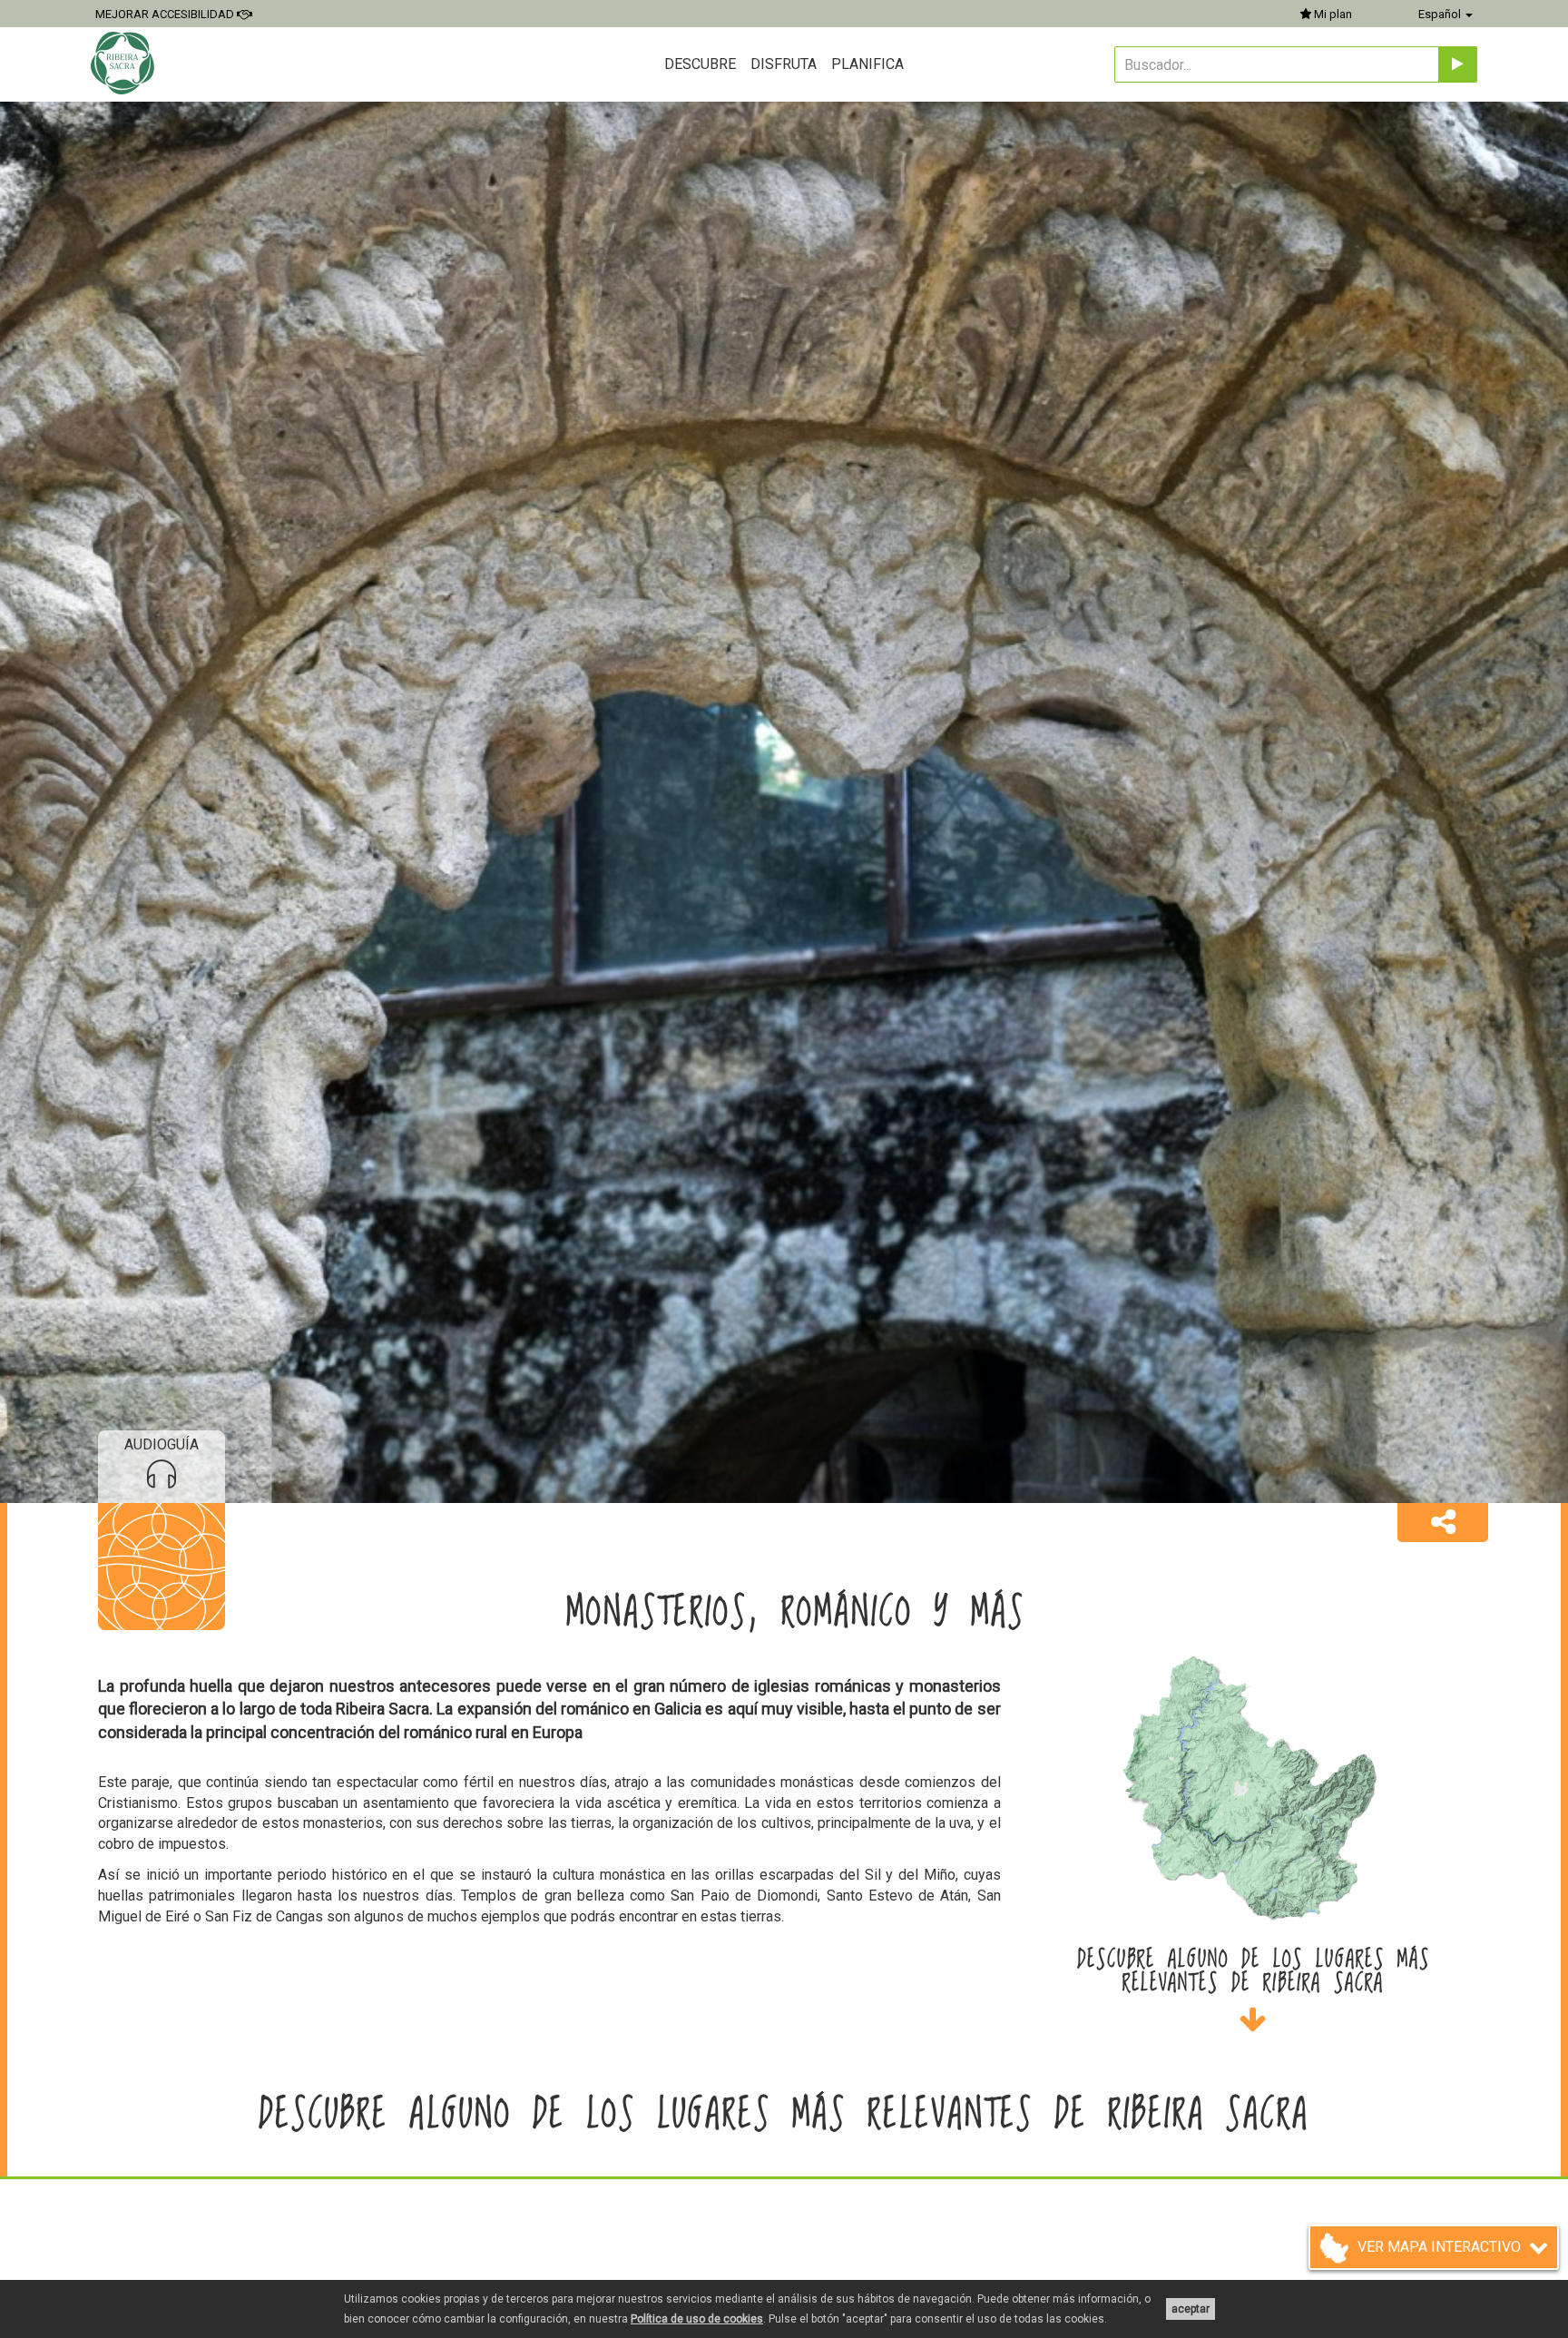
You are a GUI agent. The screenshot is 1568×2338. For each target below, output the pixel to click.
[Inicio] (125, 63)
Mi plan (1332, 14)
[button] (1443, 1523)
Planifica (867, 64)
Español (1441, 14)
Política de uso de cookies (697, 2319)
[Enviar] (1458, 64)
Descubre (700, 64)
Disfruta (784, 64)
